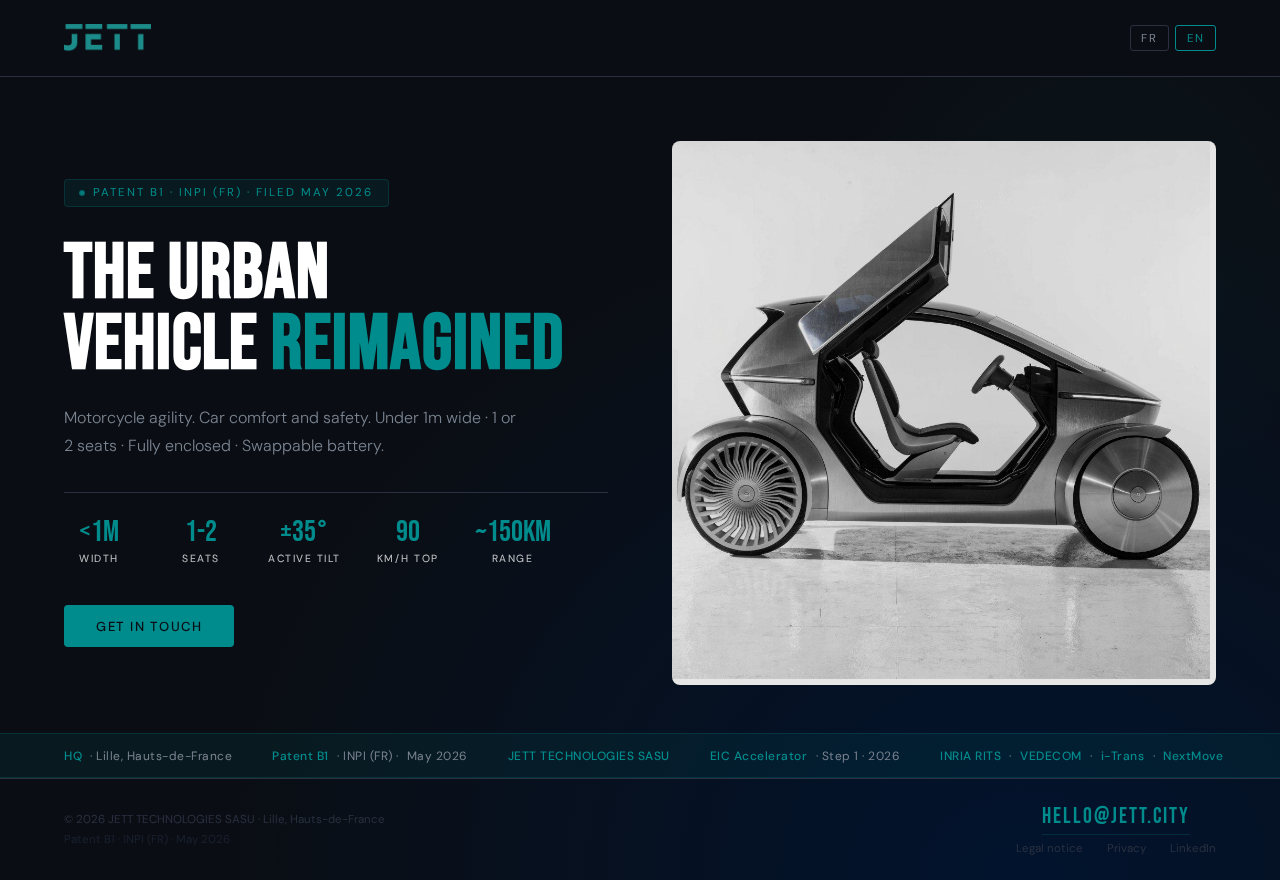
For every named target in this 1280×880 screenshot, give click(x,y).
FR (1149, 38)
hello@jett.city (1116, 816)
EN (1196, 38)
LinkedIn (1193, 848)
